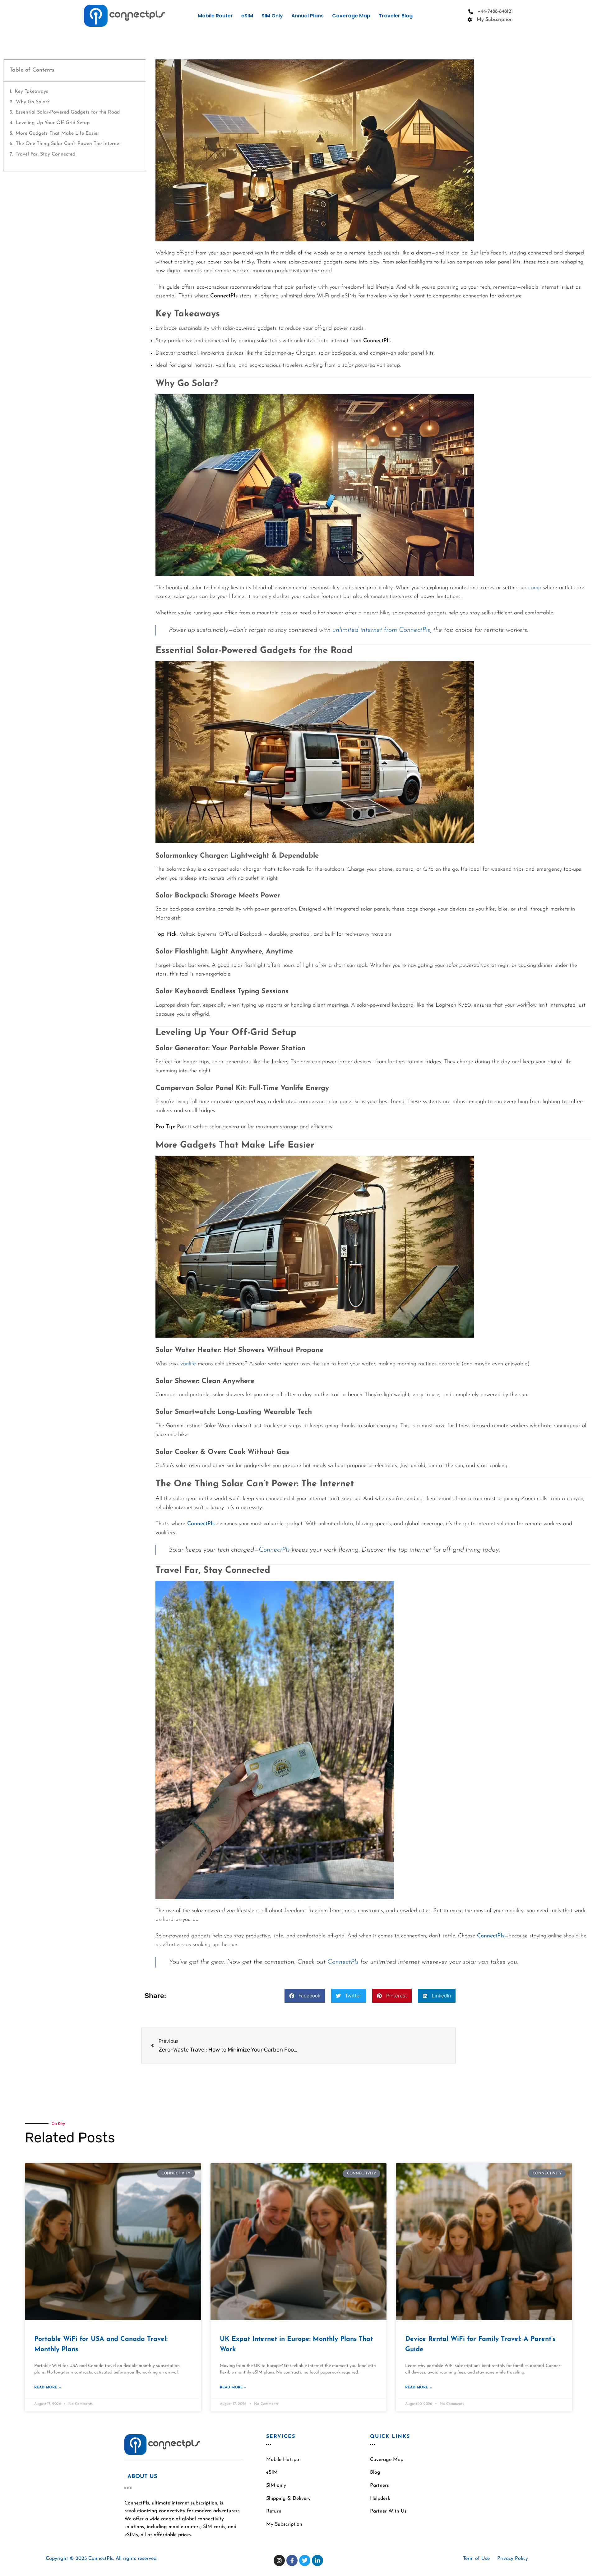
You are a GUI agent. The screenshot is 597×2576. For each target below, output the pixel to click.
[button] (305, 1996)
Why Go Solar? (33, 102)
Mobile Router (215, 16)
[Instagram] (279, 2560)
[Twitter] (305, 2560)
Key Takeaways (31, 91)
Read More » (47, 2387)
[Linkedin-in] (317, 2560)
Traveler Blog (396, 16)
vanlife (188, 1364)
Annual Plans (308, 16)
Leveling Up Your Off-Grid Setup (53, 123)
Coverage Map (351, 16)
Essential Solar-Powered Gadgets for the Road (68, 112)
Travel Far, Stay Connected (45, 154)
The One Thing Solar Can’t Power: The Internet (68, 144)
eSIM (247, 16)
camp (535, 588)
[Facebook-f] (292, 2560)
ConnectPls (201, 1524)
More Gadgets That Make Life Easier (57, 133)
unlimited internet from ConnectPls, (381, 630)
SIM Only (272, 16)
